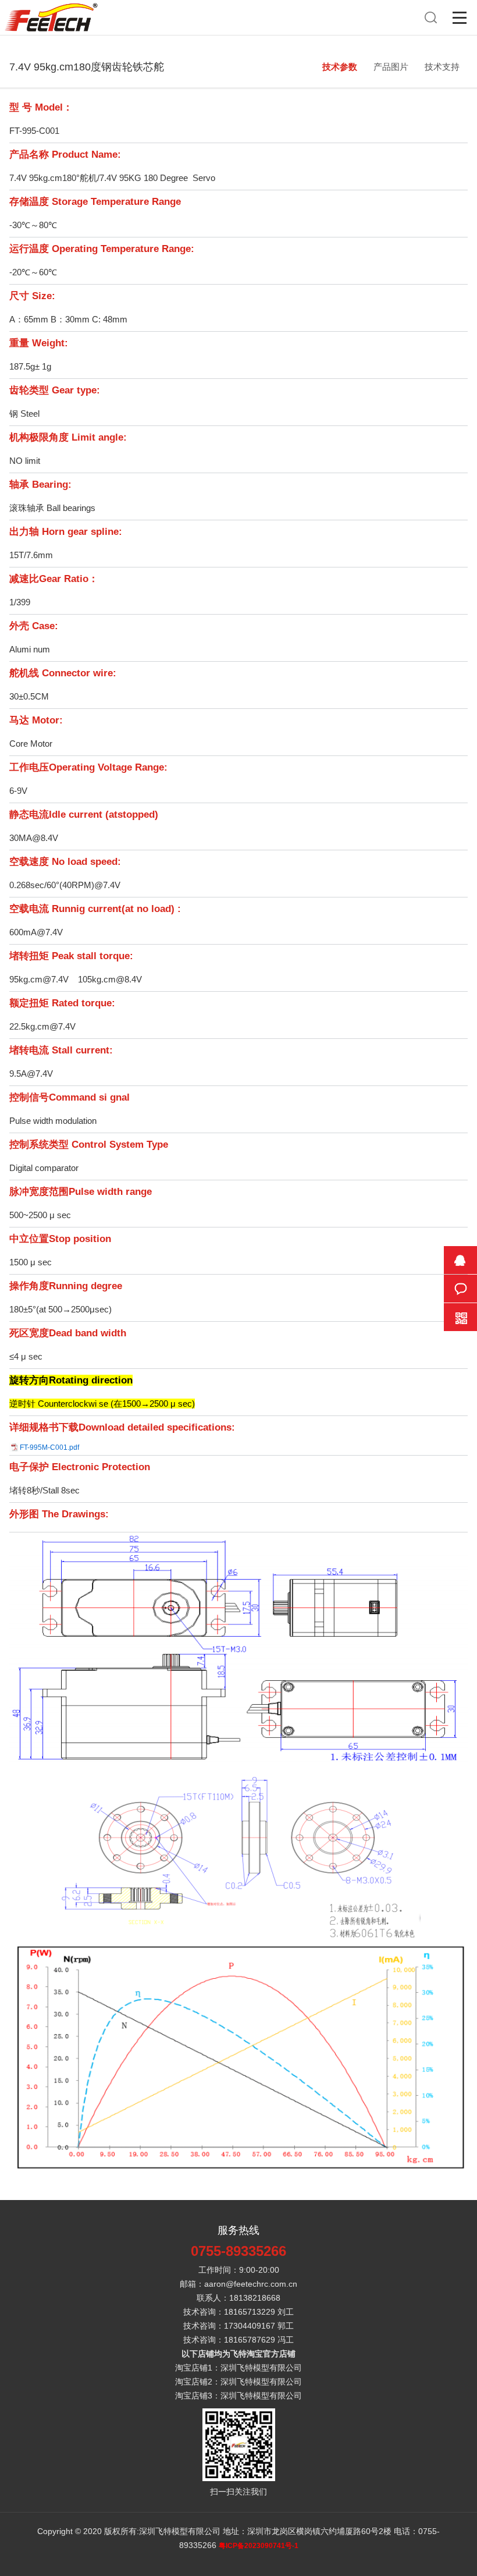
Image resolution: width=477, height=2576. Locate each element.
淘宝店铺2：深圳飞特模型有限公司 (238, 2382)
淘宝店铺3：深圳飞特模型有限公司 (238, 2396)
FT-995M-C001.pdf (49, 1447)
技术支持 (442, 67)
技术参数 (340, 67)
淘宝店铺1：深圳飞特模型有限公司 (238, 2368)
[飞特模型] (51, 6)
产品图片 (391, 67)
